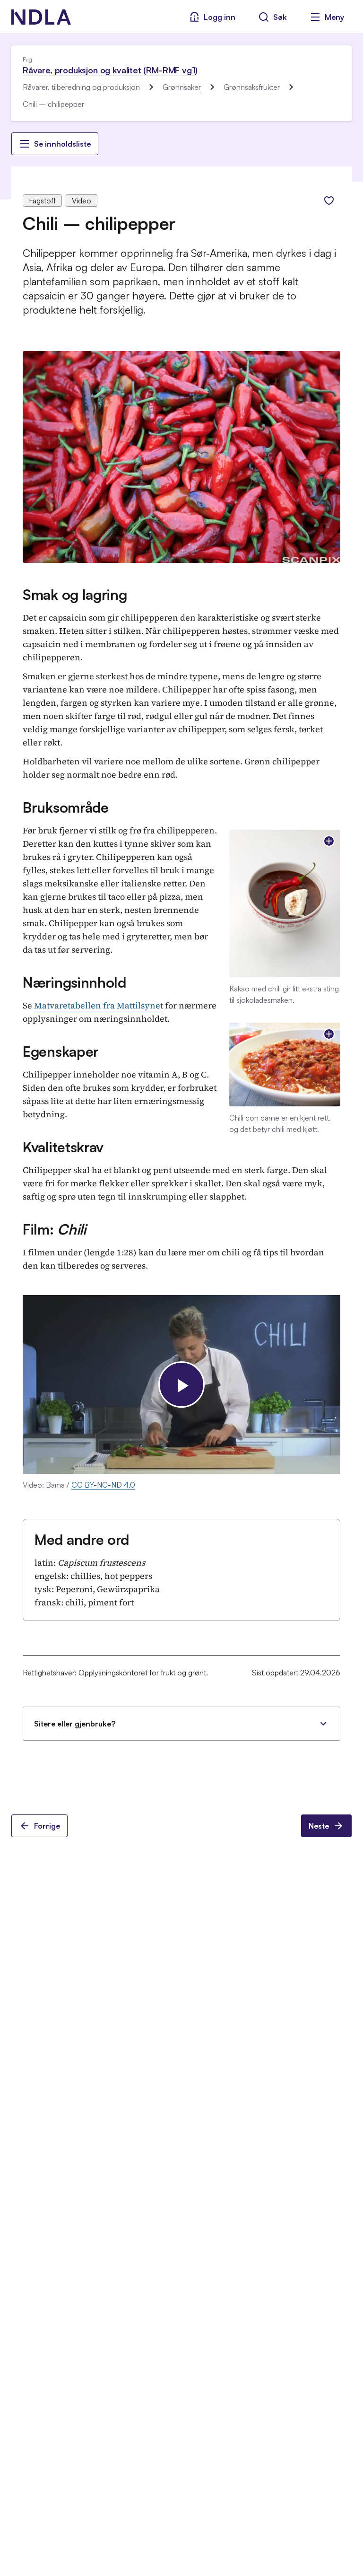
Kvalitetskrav (63, 1147)
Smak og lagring (75, 594)
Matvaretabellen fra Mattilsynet (99, 1005)
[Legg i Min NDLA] (329, 201)
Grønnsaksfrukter (252, 87)
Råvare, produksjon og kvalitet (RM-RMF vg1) (110, 70)
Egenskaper (61, 1051)
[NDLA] (41, 17)
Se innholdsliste (62, 144)
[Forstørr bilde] (329, 841)
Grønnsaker (182, 87)
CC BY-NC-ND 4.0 (103, 1485)
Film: (54, 1229)
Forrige (47, 1826)
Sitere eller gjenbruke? (75, 1724)
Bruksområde (66, 807)
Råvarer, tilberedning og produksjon (81, 87)
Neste (319, 1826)
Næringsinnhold (74, 982)
